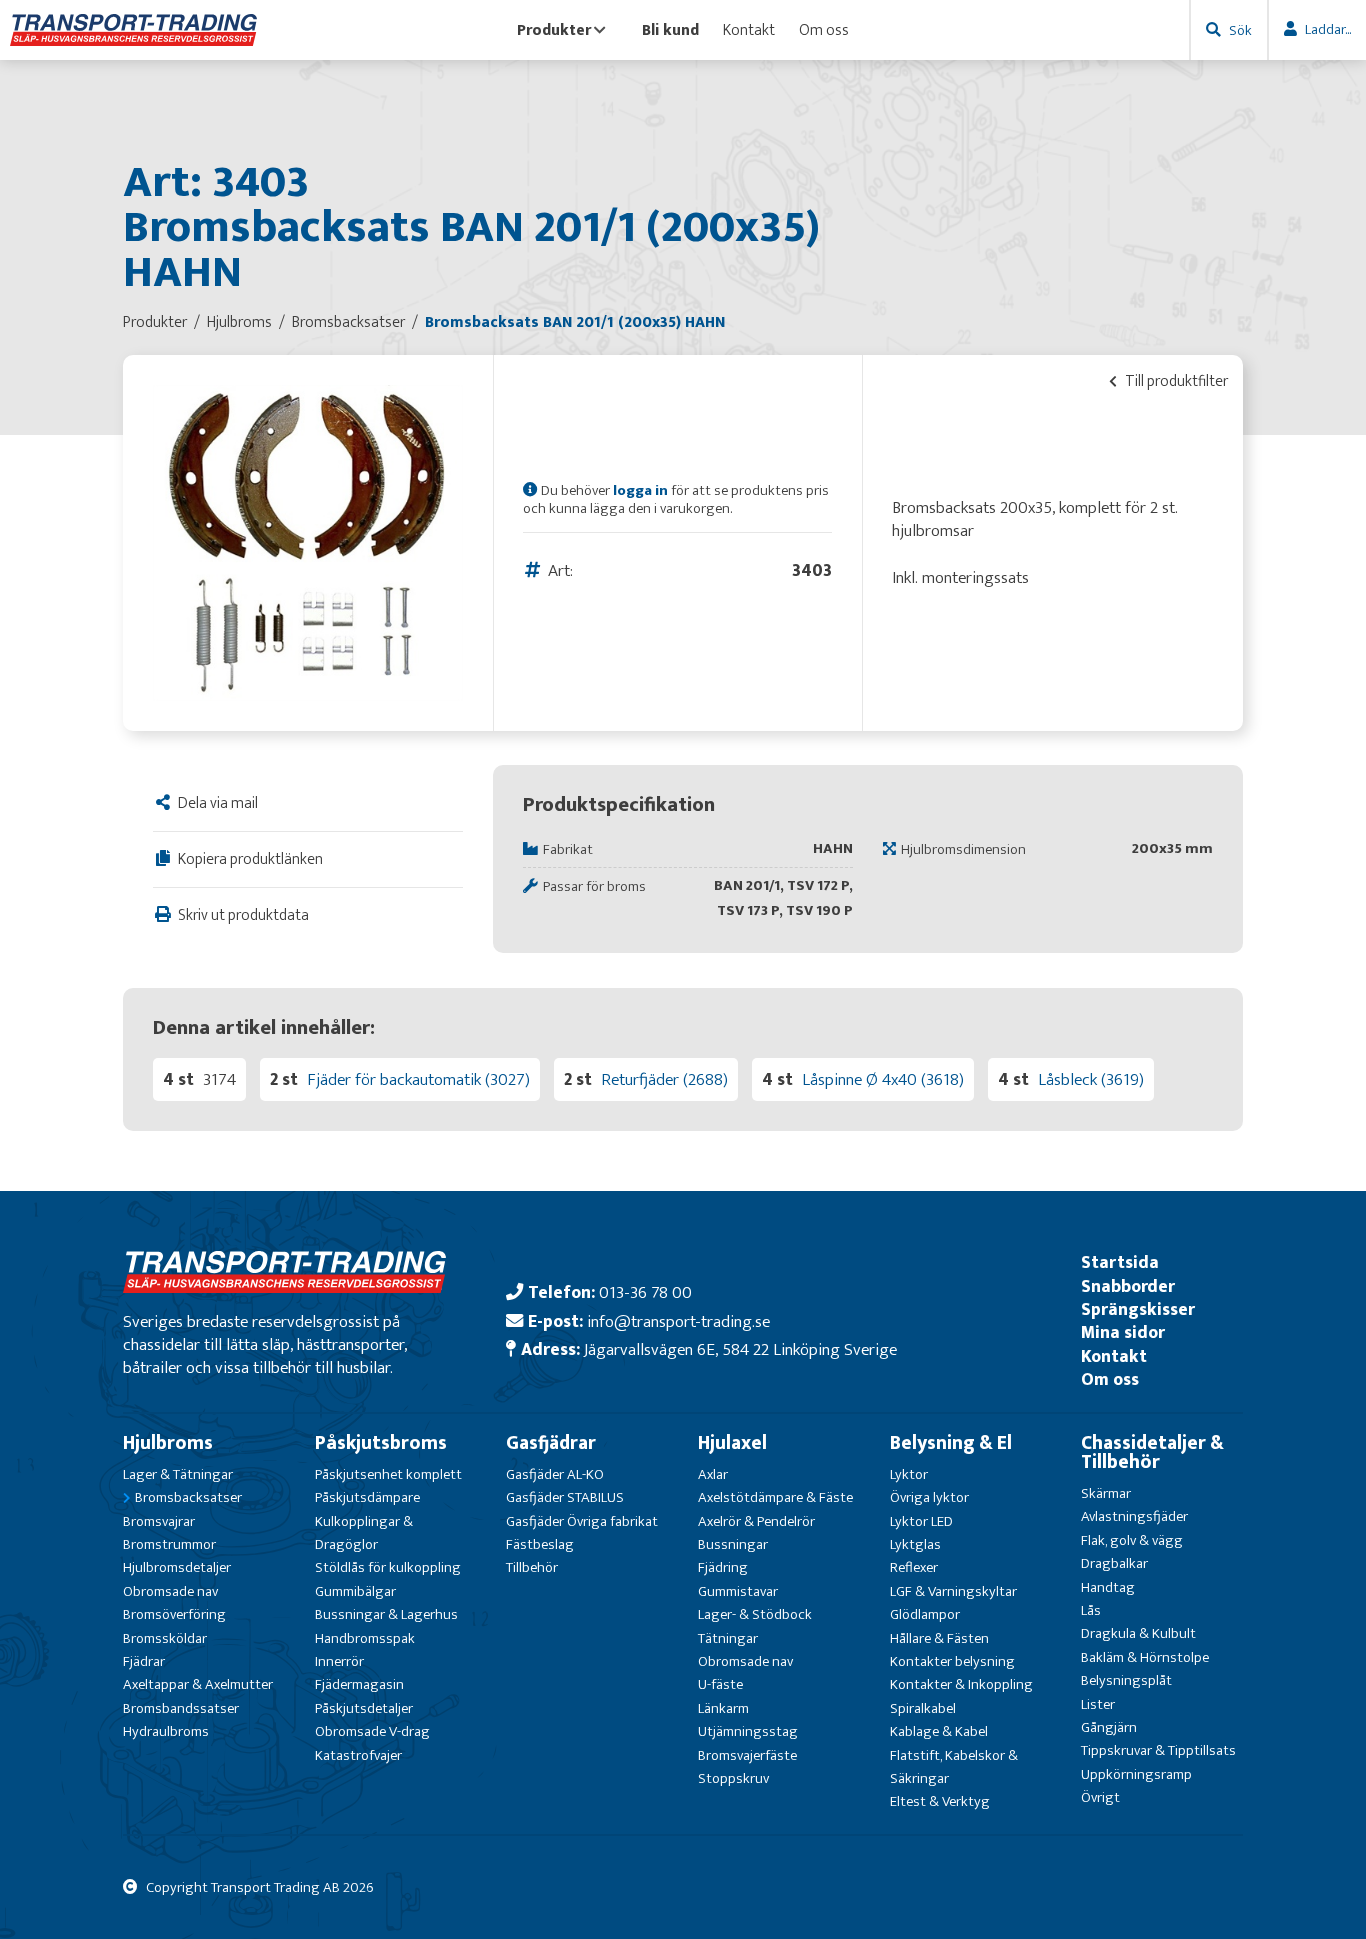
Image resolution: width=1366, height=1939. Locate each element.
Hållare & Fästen (939, 1638)
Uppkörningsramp (1136, 1774)
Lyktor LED (921, 1521)
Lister (1098, 1704)
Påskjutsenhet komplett (388, 1474)
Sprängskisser (1138, 1309)
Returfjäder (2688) (664, 1079)
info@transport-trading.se (678, 1321)
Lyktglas (915, 1544)
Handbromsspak (365, 1638)
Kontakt (749, 30)
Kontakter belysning (952, 1661)
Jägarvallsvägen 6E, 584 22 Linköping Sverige (740, 1349)
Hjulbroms (168, 1443)
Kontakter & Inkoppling (961, 1684)
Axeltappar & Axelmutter (198, 1684)
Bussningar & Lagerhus (386, 1614)
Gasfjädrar (551, 1443)
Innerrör (339, 1661)
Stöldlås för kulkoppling (388, 1567)
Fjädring (723, 1567)
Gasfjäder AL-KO (555, 1474)
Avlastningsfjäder (1134, 1516)
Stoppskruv (733, 1778)
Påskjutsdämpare (367, 1497)
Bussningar (733, 1544)
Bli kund (670, 30)
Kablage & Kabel (939, 1731)
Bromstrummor (169, 1544)
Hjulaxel (732, 1443)
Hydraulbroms (166, 1731)
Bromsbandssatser (181, 1708)
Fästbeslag (540, 1544)
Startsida (1120, 1262)
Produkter (554, 30)
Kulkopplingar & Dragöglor (364, 1533)
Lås (1091, 1610)
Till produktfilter (1175, 381)
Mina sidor (1123, 1332)
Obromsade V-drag (372, 1731)
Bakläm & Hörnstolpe (1145, 1657)
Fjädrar (144, 1661)
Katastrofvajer (358, 1755)
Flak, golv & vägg (1132, 1540)
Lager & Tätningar (178, 1474)
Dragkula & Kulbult (1138, 1633)
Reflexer (914, 1567)
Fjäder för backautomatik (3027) (418, 1079)
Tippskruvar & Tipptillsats (1158, 1750)
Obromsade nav (170, 1591)
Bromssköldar (165, 1638)
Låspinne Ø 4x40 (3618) (883, 1079)
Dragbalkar (1114, 1563)
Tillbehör (532, 1567)
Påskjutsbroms (381, 1443)
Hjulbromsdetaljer (177, 1567)
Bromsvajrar (159, 1521)
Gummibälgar (355, 1591)
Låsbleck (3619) (1091, 1079)
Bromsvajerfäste (747, 1755)
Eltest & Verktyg (940, 1801)
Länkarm (723, 1708)
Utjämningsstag (748, 1731)
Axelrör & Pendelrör (756, 1521)
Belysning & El (951, 1443)
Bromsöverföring (174, 1614)
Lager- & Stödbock (755, 1614)
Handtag (1108, 1587)
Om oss (824, 30)
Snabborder (1128, 1286)
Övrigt (1100, 1797)
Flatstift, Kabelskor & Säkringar (954, 1767)
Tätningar (728, 1638)
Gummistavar (738, 1591)
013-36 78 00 (645, 1292)
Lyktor (909, 1474)
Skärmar (1106, 1493)
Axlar (713, 1474)
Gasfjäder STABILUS (565, 1497)
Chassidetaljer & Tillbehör (1152, 1452)
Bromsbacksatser (188, 1497)
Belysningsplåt (1126, 1680)
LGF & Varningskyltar (953, 1591)
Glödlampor (925, 1614)
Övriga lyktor (929, 1497)
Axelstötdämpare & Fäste (775, 1497)
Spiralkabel (923, 1708)
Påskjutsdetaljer (364, 1708)
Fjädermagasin (359, 1684)
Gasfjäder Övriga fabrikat (582, 1521)
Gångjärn (1109, 1727)
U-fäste (720, 1684)
